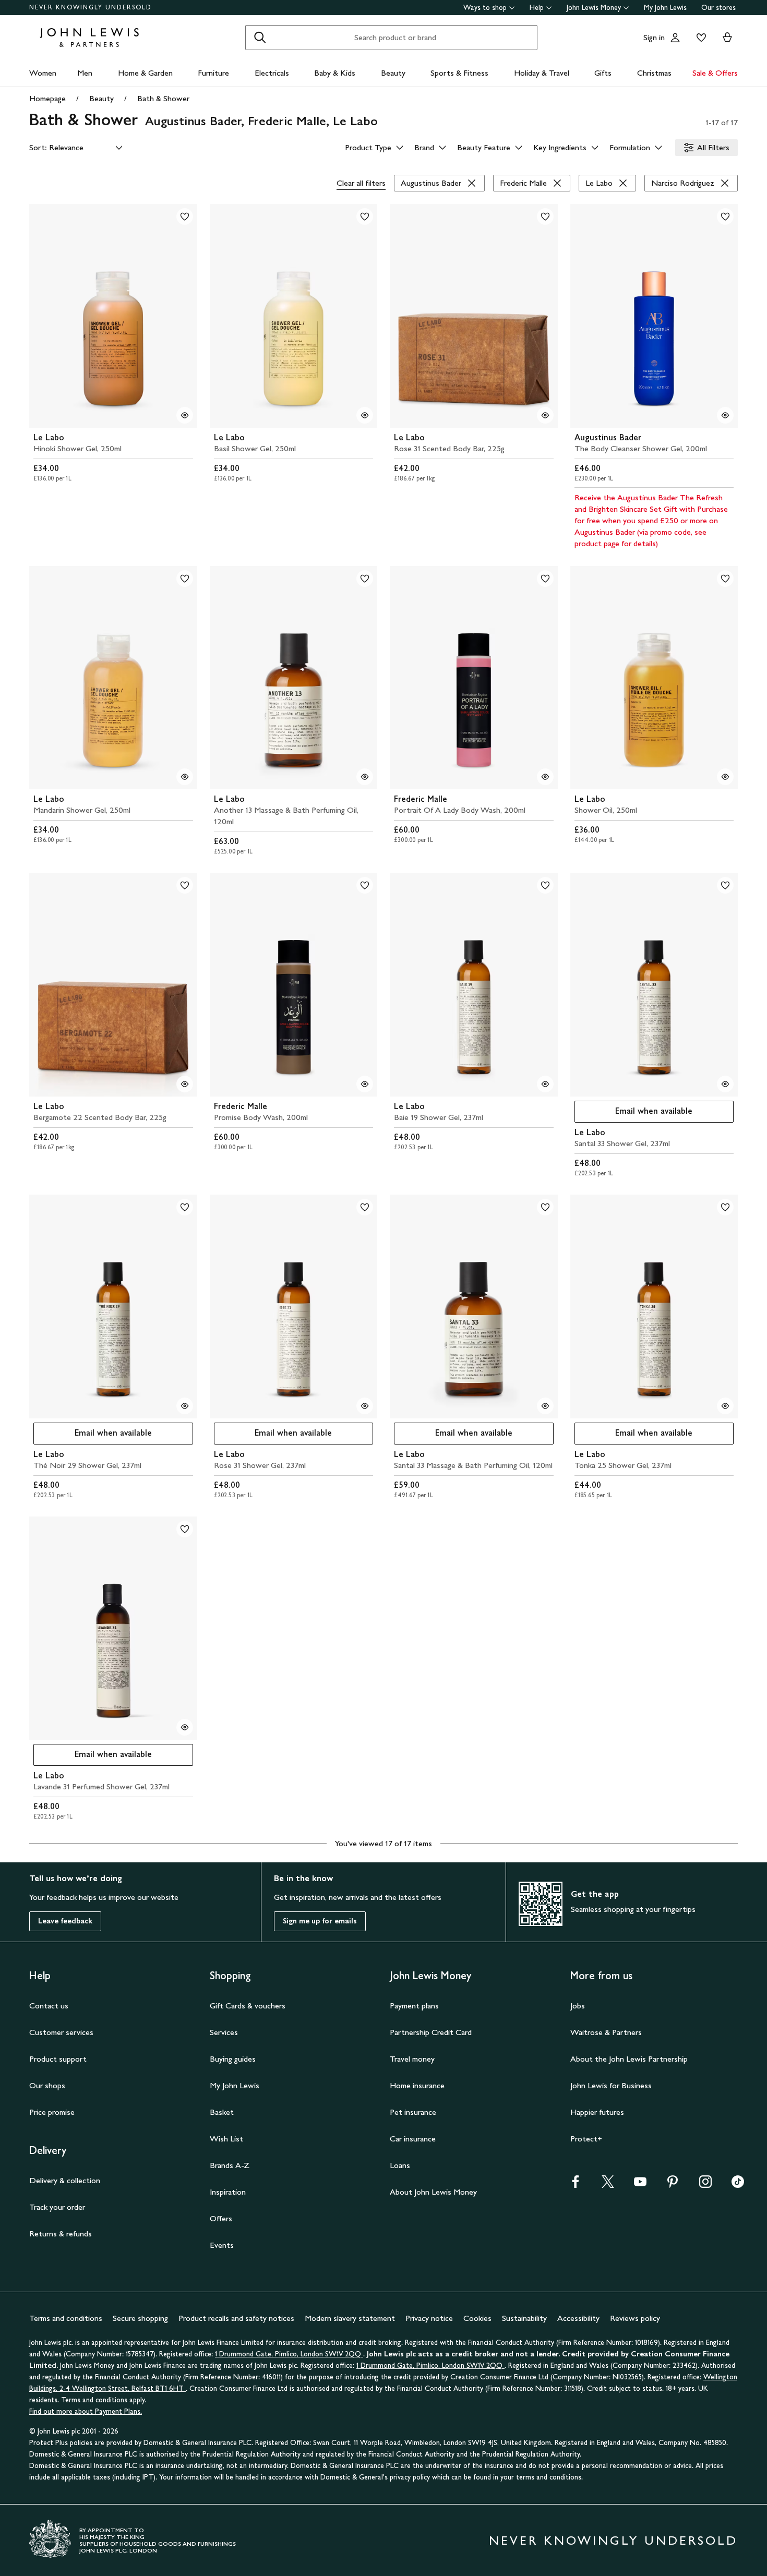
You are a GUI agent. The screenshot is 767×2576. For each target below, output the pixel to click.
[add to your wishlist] (185, 216)
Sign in (654, 37)
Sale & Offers (715, 73)
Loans (400, 2165)
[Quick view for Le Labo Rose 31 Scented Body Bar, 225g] (545, 415)
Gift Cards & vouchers (248, 2006)
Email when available (634, 1114)
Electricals (272, 73)
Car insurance (413, 2139)
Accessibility (578, 2318)
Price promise (52, 2112)
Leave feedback (65, 1921)
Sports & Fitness (459, 73)
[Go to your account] (675, 38)
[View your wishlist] (699, 38)
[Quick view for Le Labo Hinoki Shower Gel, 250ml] (185, 415)
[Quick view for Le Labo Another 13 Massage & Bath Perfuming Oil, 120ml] (365, 777)
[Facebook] (576, 2185)
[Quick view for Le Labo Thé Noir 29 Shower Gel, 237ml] (185, 1406)
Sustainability (524, 2318)
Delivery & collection (65, 2180)
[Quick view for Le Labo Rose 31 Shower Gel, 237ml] (365, 1406)
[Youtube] (640, 2185)
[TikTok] (738, 2185)
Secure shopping (140, 2318)
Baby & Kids (335, 73)
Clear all (361, 183)
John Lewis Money (594, 8)
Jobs (578, 2006)
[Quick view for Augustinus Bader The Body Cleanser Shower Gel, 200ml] (725, 415)
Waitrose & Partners (606, 2032)
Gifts (603, 73)
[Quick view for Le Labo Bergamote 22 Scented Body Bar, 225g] (185, 1084)
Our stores (718, 8)
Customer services (61, 2032)
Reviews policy (635, 2318)
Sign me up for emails (320, 1921)
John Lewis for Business (611, 2085)
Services (224, 2032)
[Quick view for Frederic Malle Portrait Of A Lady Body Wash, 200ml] (545, 777)
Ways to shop (485, 8)
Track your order (57, 2207)
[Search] (260, 38)
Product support (58, 2059)
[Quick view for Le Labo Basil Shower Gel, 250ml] (365, 415)
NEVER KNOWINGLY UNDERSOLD (91, 7)
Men (85, 73)
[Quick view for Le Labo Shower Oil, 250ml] (725, 777)
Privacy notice (429, 2318)
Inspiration (228, 2192)
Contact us (49, 2006)
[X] (608, 2185)
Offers (221, 2218)
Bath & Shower (163, 98)
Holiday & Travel (542, 73)
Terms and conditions (66, 2318)
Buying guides (233, 2059)
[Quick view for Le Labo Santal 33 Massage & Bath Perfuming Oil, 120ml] (545, 1406)
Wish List (226, 2139)
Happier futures (597, 2112)
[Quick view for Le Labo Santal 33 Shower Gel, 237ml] (725, 1084)
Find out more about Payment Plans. (86, 2411)
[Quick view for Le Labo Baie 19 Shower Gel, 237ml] (545, 1084)
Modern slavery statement (350, 2318)
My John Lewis (665, 8)
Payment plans (414, 2006)
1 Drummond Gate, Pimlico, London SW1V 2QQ (289, 2354)
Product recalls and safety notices (236, 2318)
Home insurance (417, 2085)
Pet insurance (413, 2112)
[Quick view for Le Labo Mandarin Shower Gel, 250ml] (185, 777)
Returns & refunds (61, 2234)
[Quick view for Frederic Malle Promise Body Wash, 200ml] (365, 1084)
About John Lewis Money (433, 2192)
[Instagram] (705, 2185)
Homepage (47, 98)
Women (43, 73)
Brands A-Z (230, 2165)
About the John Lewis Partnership (629, 2059)
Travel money (412, 2059)
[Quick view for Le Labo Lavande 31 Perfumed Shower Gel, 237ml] (185, 1727)
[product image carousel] (113, 316)
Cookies (477, 2318)
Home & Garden (145, 73)
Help (537, 8)
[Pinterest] (673, 2185)
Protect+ (586, 2139)
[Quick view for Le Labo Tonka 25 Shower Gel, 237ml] (725, 1406)
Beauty (393, 73)
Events (222, 2245)
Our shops (47, 2085)
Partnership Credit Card (431, 2032)
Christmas (654, 73)
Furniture (213, 73)
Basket (222, 2112)
